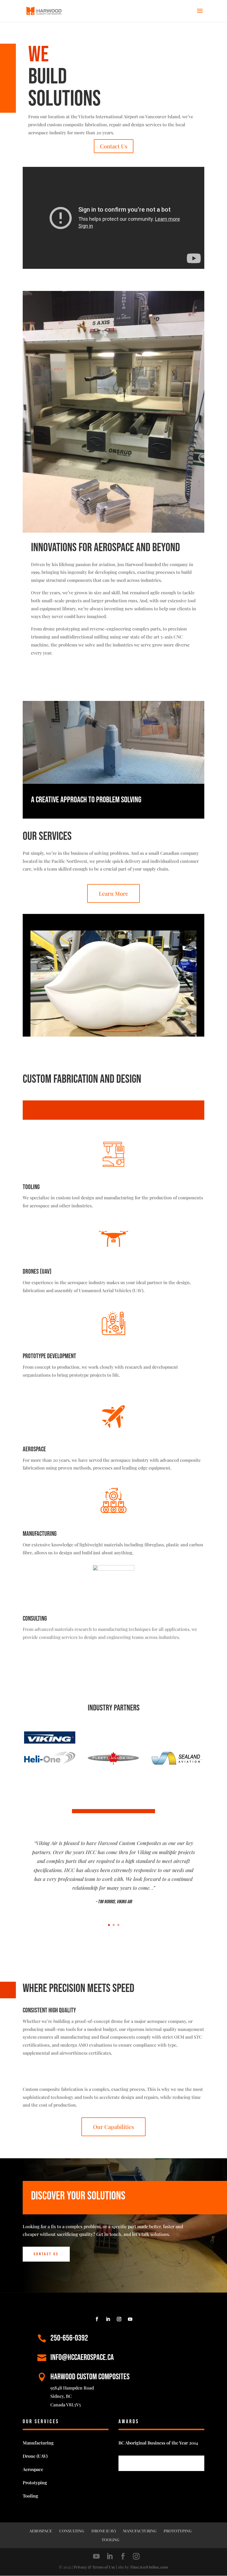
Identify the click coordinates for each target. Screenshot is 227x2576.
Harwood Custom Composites (90, 2377)
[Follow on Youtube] (130, 2319)
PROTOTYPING (178, 2531)
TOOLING (110, 2540)
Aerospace (34, 1449)
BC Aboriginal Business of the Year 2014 (158, 2443)
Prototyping (35, 2482)
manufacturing (40, 1534)
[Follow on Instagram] (119, 2319)
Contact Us (114, 146)
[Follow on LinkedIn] (108, 2319)
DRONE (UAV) (104, 2531)
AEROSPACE (41, 2531)
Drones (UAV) (37, 1272)
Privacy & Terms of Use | (95, 2567)
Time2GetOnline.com (149, 2567)
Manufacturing (38, 2443)
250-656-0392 (69, 2338)
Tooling (31, 1187)
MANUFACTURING (140, 2531)
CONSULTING (72, 2531)
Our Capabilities (114, 2127)
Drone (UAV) (35, 2456)
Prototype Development (49, 1356)
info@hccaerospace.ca (82, 2357)
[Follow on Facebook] (97, 2319)
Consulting (35, 1619)
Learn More (114, 893)
